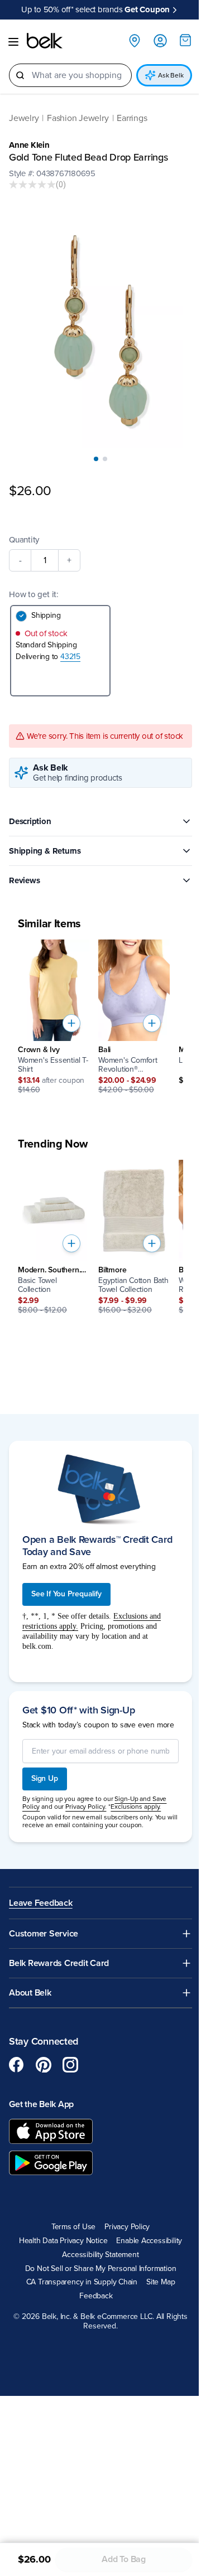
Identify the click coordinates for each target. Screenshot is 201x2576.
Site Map (161, 2282)
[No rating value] (32, 185)
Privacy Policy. (86, 1807)
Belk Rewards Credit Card (59, 1964)
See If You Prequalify (66, 1594)
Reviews (24, 880)
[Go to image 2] (105, 459)
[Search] (20, 75)
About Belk (30, 1993)
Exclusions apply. (136, 1807)
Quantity (24, 540)
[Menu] (13, 42)
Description (30, 821)
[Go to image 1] (96, 459)
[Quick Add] (71, 1023)
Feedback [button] (96, 2296)
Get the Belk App (41, 2104)
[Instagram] (70, 2065)
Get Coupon (147, 14)
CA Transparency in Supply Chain (82, 2282)
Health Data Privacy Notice (63, 2241)
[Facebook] (17, 2065)
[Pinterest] (44, 2065)
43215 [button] (70, 657)
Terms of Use (73, 2227)
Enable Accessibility (149, 2241)
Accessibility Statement (100, 2255)
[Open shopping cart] (185, 40)
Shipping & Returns (45, 851)
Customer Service (44, 1934)
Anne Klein (29, 145)
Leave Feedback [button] (41, 1903)
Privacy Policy (127, 2227)
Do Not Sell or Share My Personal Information (101, 2269)
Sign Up (45, 1778)
